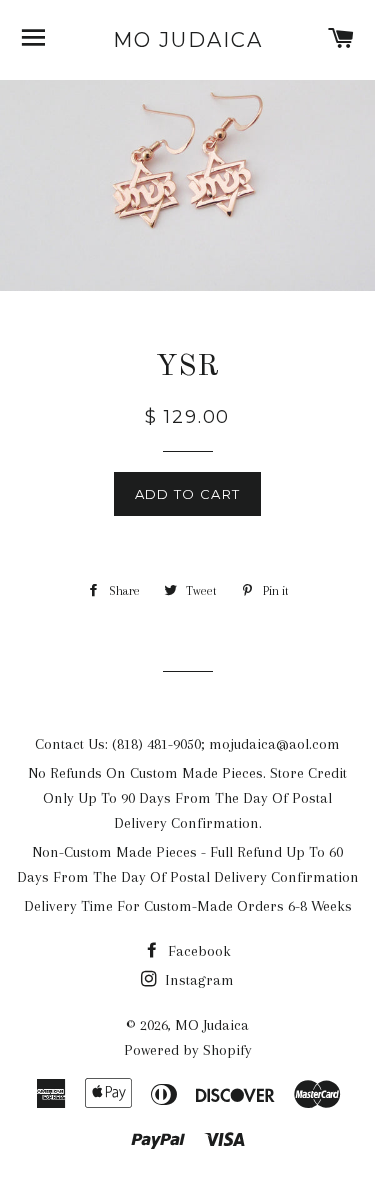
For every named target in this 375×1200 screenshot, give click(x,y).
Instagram (197, 980)
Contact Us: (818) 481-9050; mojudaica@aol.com (187, 744)
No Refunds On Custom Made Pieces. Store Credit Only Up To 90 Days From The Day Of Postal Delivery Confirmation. (187, 798)
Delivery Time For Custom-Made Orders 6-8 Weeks (188, 906)
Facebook (197, 951)
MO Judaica (188, 40)
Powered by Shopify (188, 1050)
